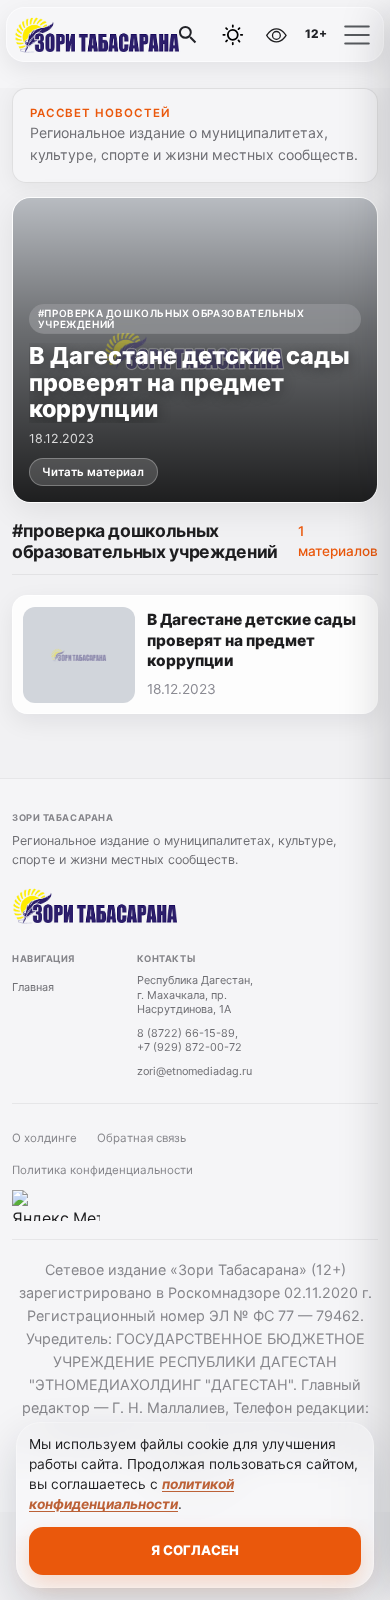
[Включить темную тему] (233, 35)
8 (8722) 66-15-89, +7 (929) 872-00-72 (189, 1040)
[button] (357, 35)
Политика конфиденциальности (102, 1170)
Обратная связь (141, 1138)
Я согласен (195, 1550)
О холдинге (44, 1138)
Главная (33, 987)
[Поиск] (188, 35)
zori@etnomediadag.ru (194, 1071)
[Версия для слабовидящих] (276, 35)
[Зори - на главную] (98, 35)
